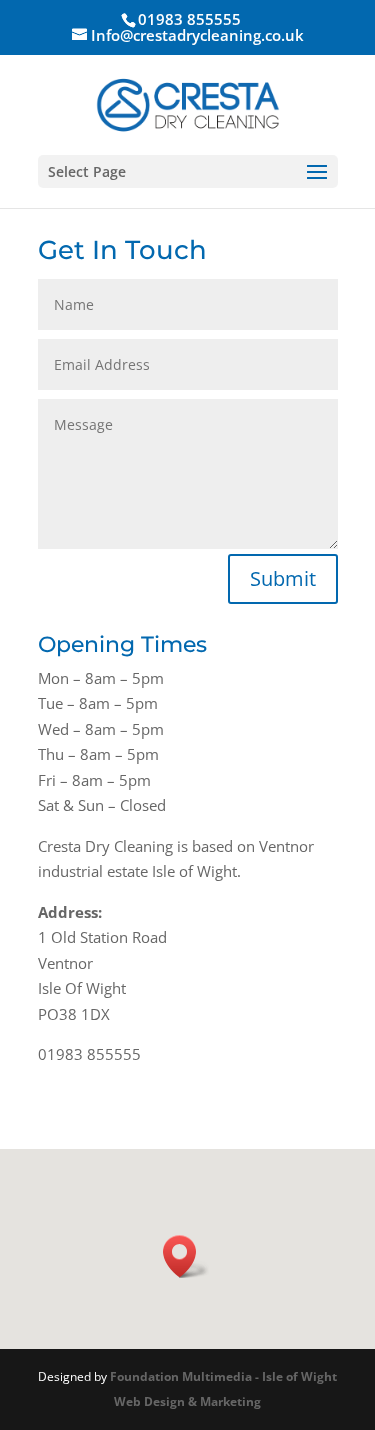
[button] (186, 1256)
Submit (283, 578)
